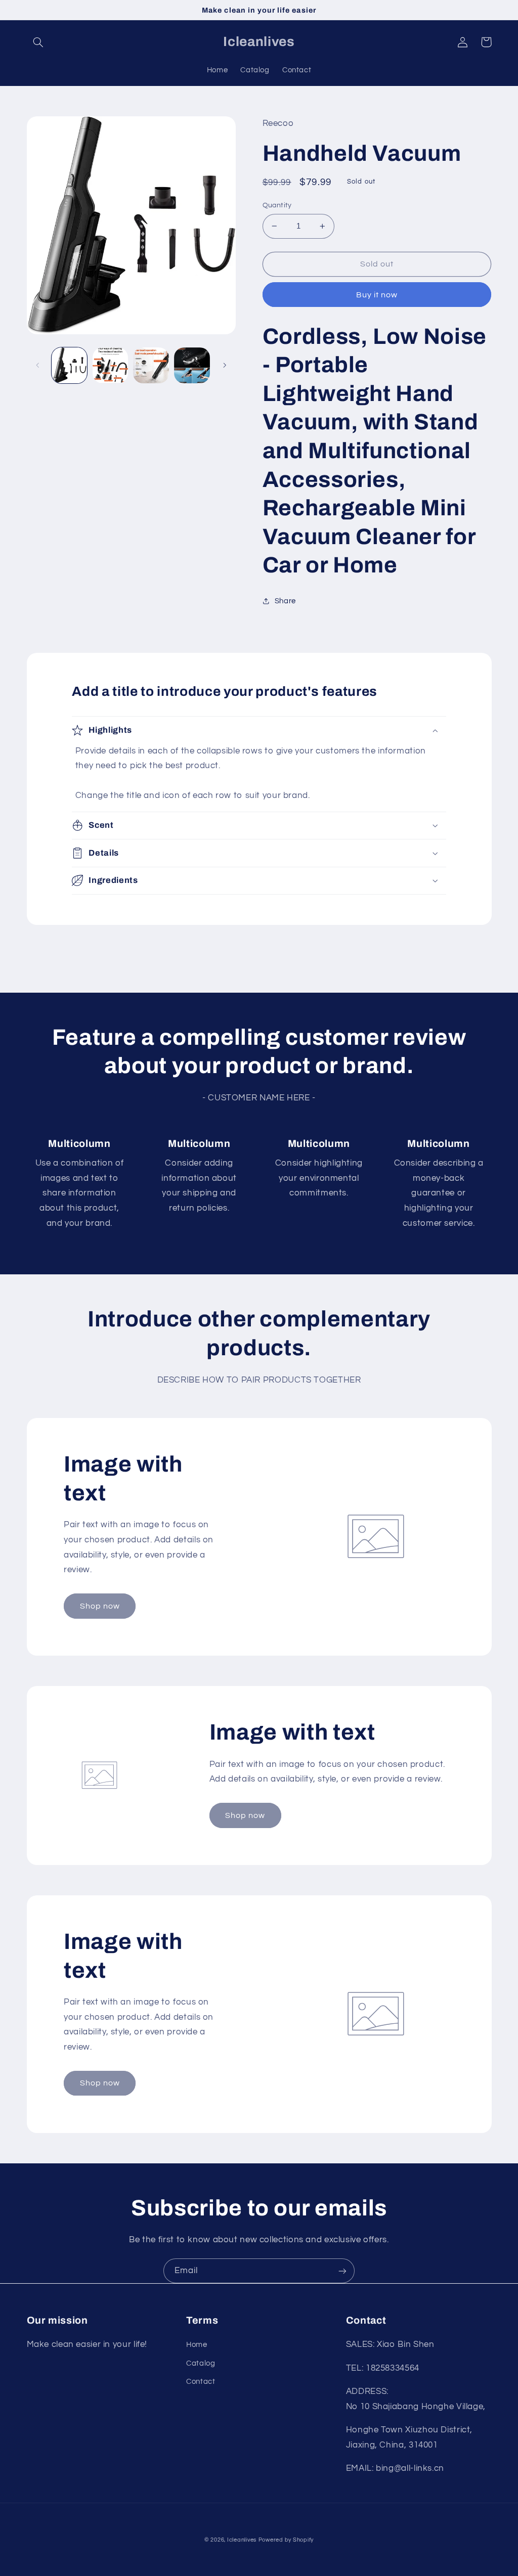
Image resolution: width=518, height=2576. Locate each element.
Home (197, 2345)
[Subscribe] (342, 2271)
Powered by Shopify (286, 2540)
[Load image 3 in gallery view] (151, 365)
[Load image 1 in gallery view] (69, 365)
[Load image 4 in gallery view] (192, 365)
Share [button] (285, 601)
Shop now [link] (100, 1606)
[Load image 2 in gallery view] (110, 365)
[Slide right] (225, 365)
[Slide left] (38, 365)
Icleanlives (242, 2540)
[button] (38, 42)
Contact (201, 2382)
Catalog (201, 2363)
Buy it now (377, 295)
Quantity (277, 205)
